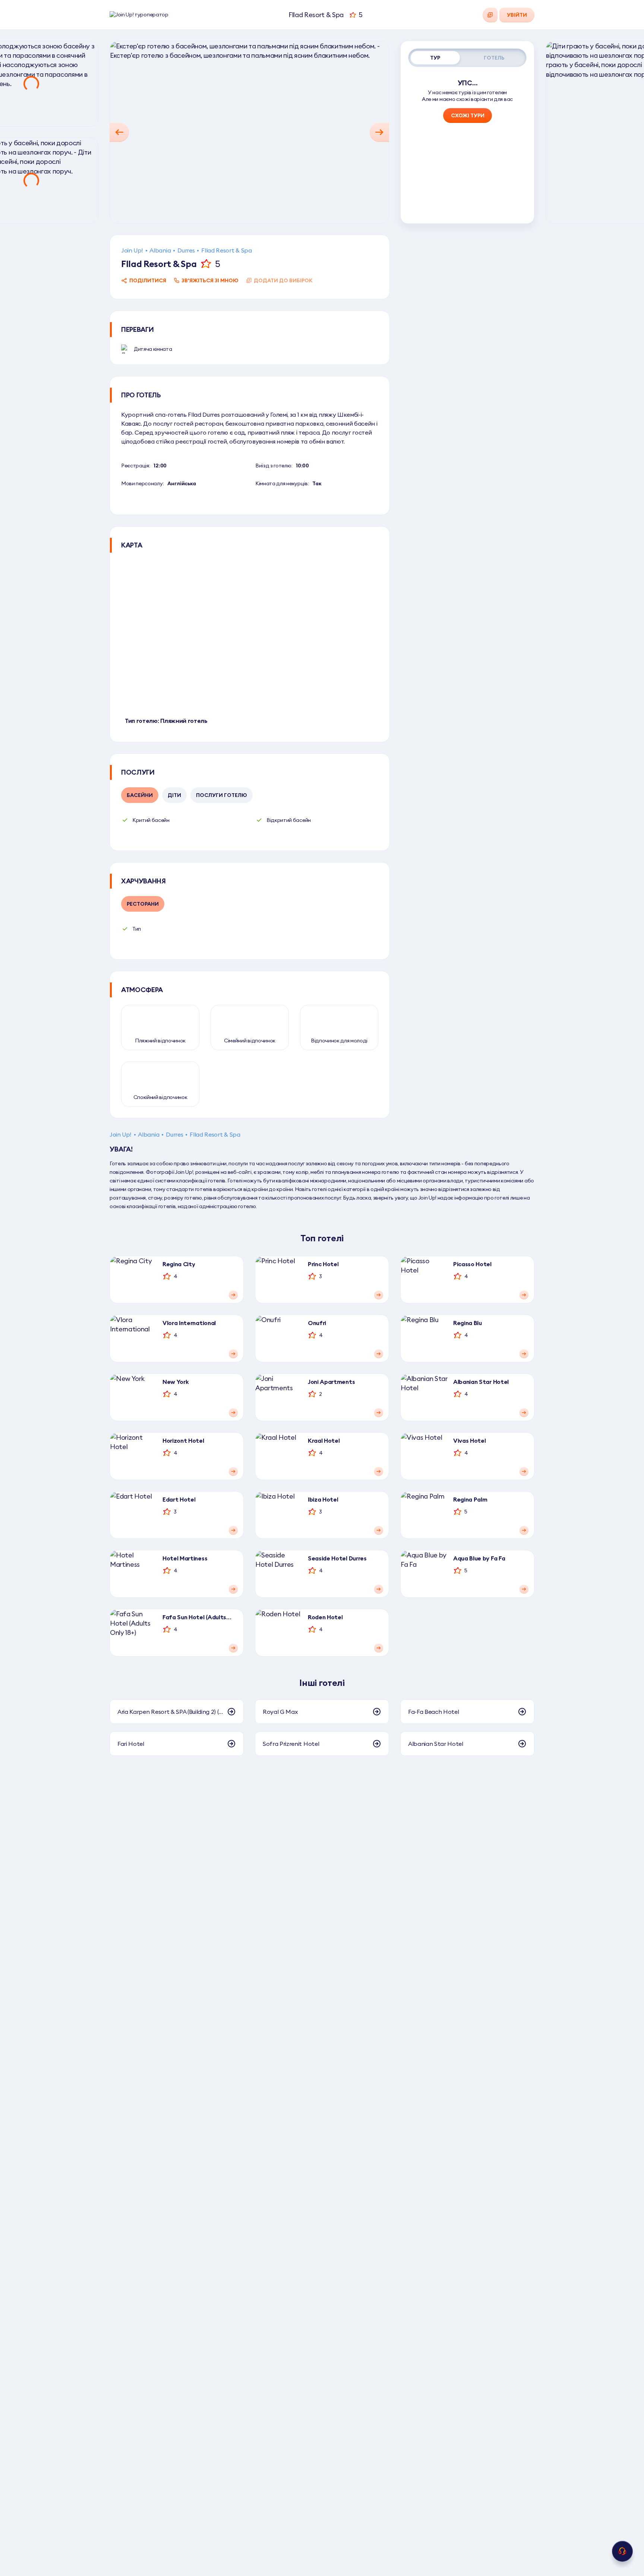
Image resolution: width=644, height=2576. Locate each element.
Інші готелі (322, 1683)
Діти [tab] (174, 795)
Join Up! (132, 250)
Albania (160, 250)
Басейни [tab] (140, 795)
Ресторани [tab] (143, 904)
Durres (186, 250)
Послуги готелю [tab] (222, 795)
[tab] (435, 58)
